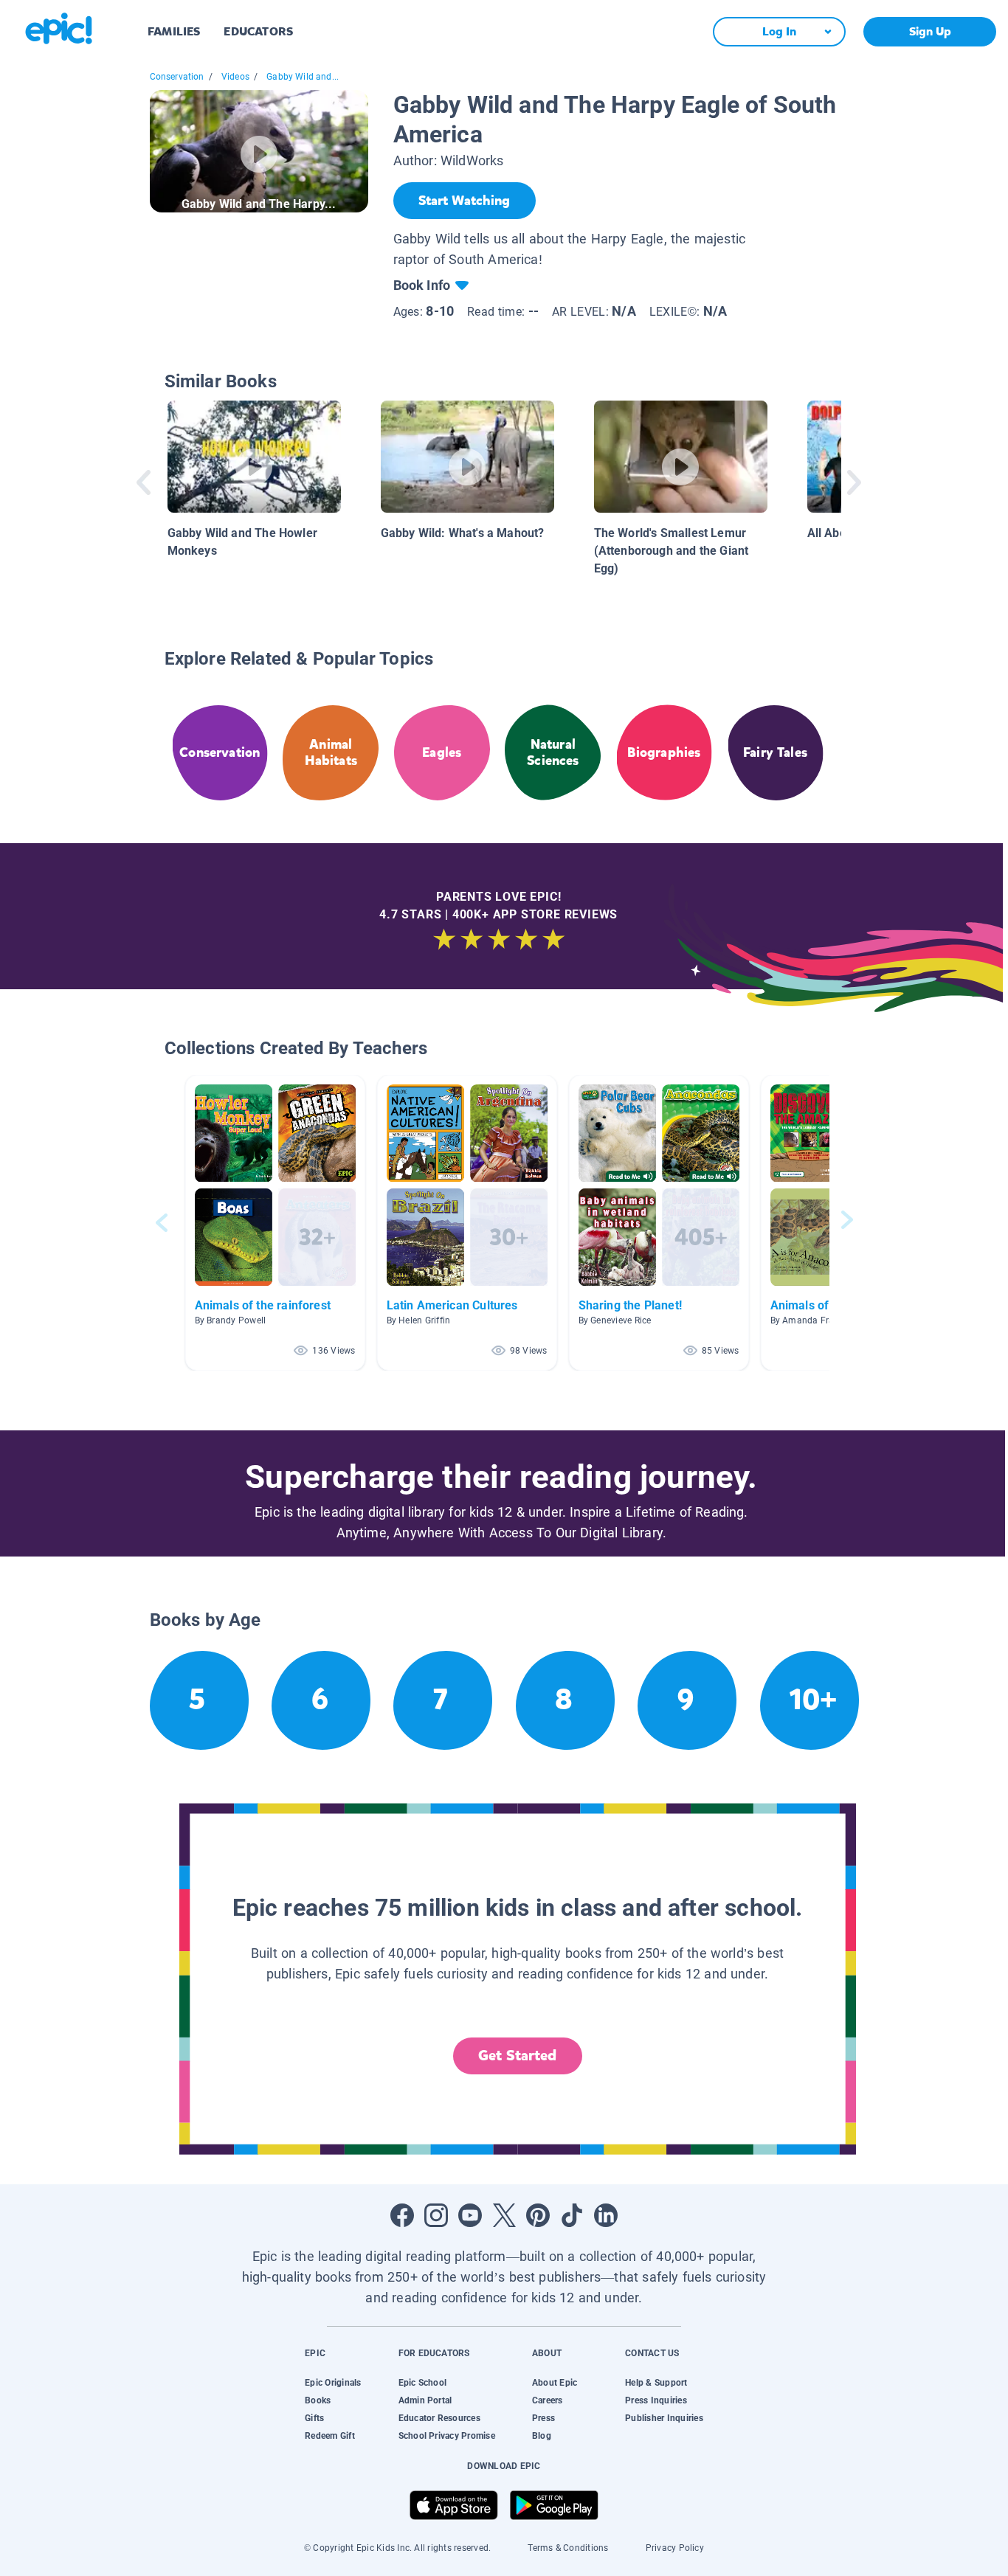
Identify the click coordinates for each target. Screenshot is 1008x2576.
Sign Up (930, 31)
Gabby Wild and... (303, 77)
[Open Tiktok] (572, 2215)
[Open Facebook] (402, 2215)
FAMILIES (174, 31)
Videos (235, 77)
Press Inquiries (656, 2400)
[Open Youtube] (470, 2215)
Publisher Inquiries (664, 2418)
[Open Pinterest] (538, 2215)
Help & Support (656, 2383)
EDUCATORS (258, 31)
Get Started (517, 2056)
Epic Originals (333, 2383)
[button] (275, 1223)
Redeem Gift (330, 2436)
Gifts (314, 2418)
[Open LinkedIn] (606, 2215)
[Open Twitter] (504, 2215)
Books (318, 2400)
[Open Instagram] (436, 2215)
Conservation (177, 77)
